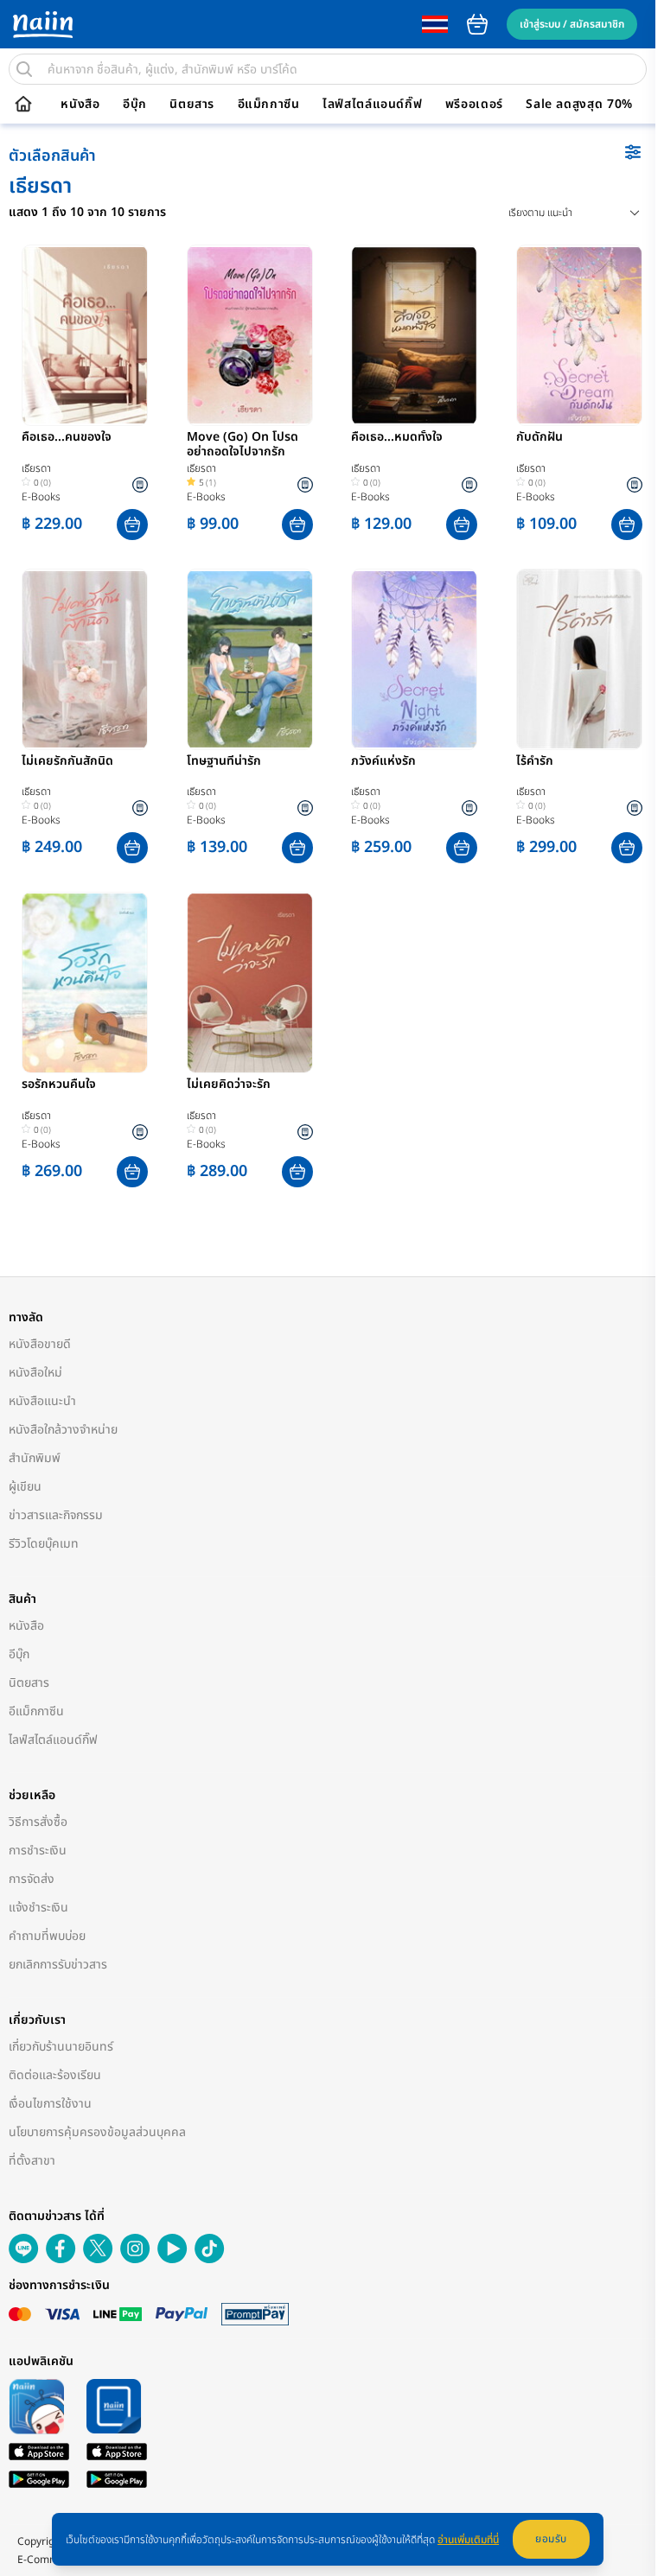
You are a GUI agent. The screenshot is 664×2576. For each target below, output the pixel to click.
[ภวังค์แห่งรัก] (414, 659)
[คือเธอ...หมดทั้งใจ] (414, 335)
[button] (132, 525)
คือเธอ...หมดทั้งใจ (397, 438)
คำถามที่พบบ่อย (47, 1936)
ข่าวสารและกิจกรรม (56, 1515)
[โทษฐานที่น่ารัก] (250, 659)
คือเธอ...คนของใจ (67, 438)
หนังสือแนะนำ (42, 1401)
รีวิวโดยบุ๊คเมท (44, 1544)
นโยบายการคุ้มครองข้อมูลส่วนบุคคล (97, 2132)
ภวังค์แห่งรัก (383, 762)
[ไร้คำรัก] (579, 659)
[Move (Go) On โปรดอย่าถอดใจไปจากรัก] (250, 335)
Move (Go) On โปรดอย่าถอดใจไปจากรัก (243, 445)
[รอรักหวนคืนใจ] (85, 983)
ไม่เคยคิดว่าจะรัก (229, 1085)
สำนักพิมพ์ (35, 1458)
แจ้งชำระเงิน (38, 1908)
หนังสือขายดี (40, 1344)
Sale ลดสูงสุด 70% (579, 105)
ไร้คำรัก (535, 762)
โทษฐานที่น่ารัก (224, 762)
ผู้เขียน (25, 1487)
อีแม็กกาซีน (269, 105)
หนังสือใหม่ (35, 1373)
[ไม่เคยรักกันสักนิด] (85, 659)
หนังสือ (80, 105)
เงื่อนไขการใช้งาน (50, 2104)
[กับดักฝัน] (579, 335)
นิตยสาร (192, 105)
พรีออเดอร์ (474, 105)
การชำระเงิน (38, 1851)
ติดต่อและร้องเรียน (55, 2075)
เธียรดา (36, 468)
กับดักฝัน (539, 438)
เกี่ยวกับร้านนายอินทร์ (61, 2047)
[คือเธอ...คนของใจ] (85, 335)
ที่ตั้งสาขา (32, 2161)
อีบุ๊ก (135, 105)
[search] (24, 69)
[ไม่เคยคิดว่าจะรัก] (250, 983)
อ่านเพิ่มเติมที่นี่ (468, 2540)
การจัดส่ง (32, 1879)
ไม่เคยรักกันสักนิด (67, 762)
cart (477, 24)
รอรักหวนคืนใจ (59, 1085)
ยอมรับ (551, 2539)
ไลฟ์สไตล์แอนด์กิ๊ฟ (372, 105)
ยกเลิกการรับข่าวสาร (58, 1965)
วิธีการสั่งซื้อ (38, 1822)
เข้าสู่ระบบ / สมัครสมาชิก (572, 24)
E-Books (41, 497)
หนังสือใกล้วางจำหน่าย (63, 1430)
